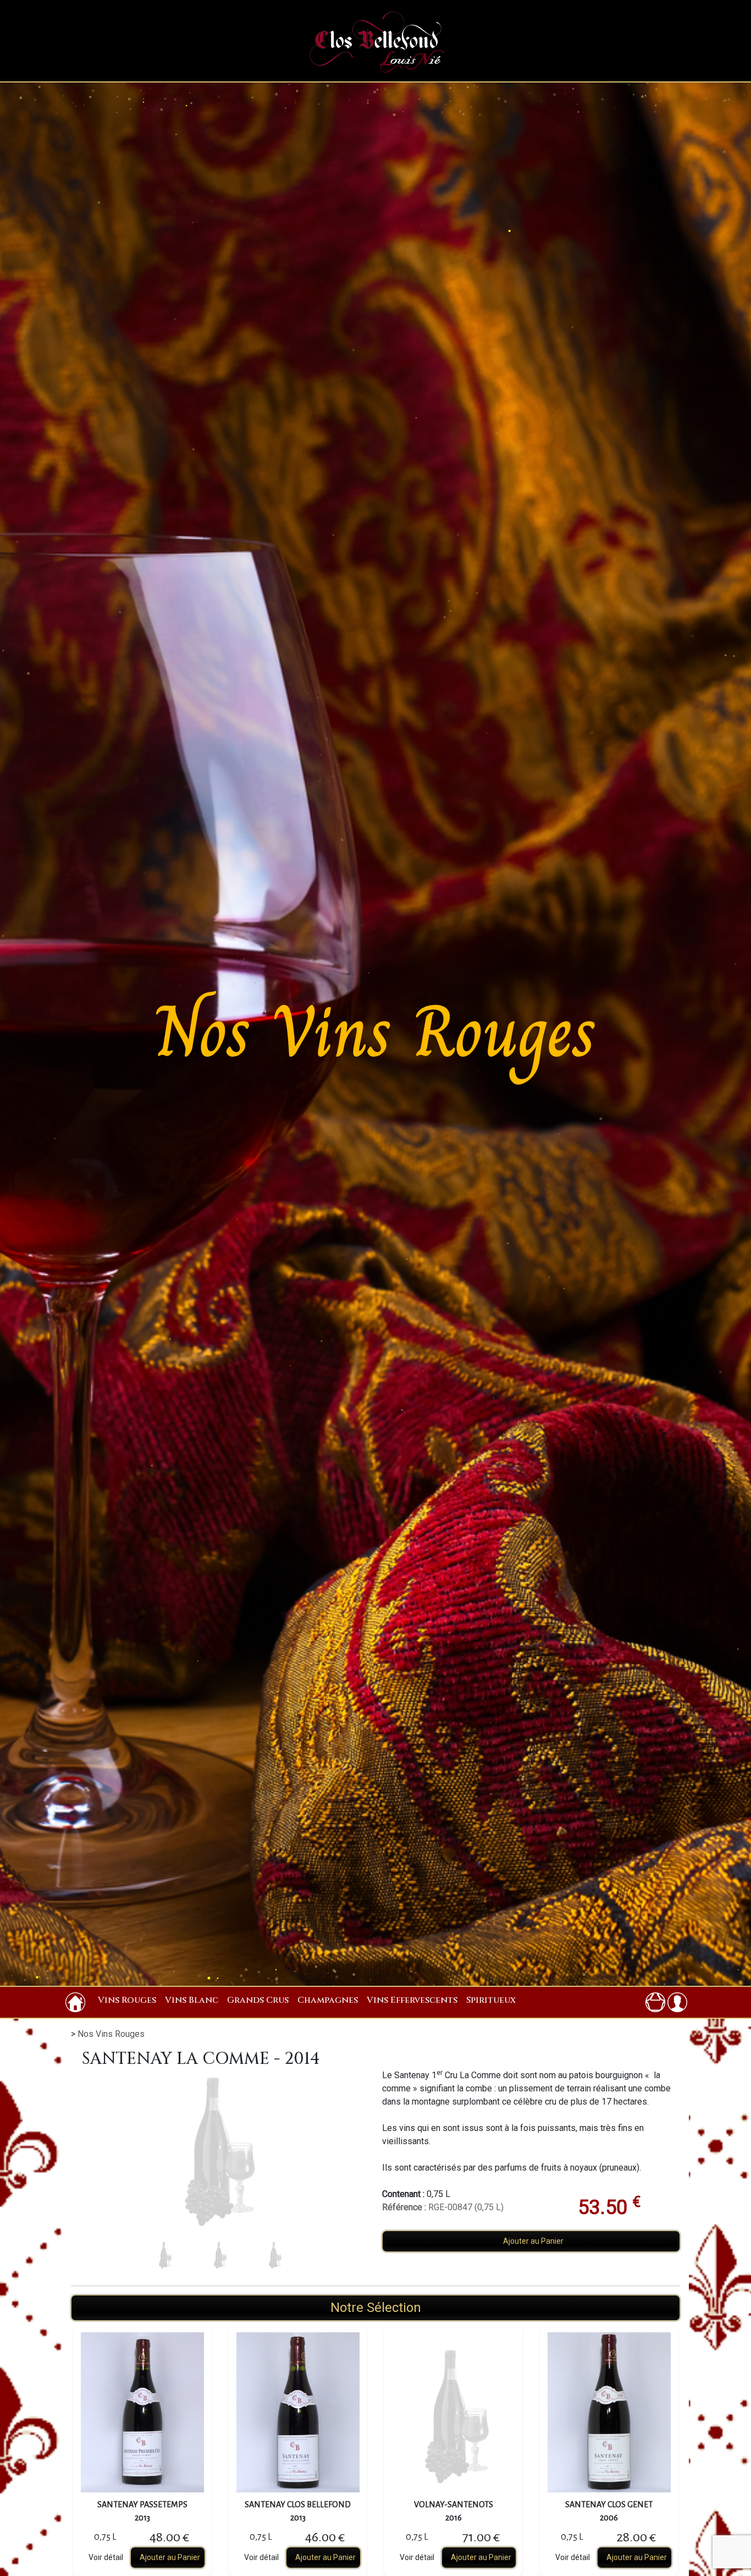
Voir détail (106, 2557)
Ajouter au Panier (533, 2241)
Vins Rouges (127, 2000)
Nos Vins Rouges (111, 2034)
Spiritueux (491, 2000)
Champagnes (328, 2000)
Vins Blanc (192, 2000)
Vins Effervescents (412, 2000)
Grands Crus (258, 2000)
